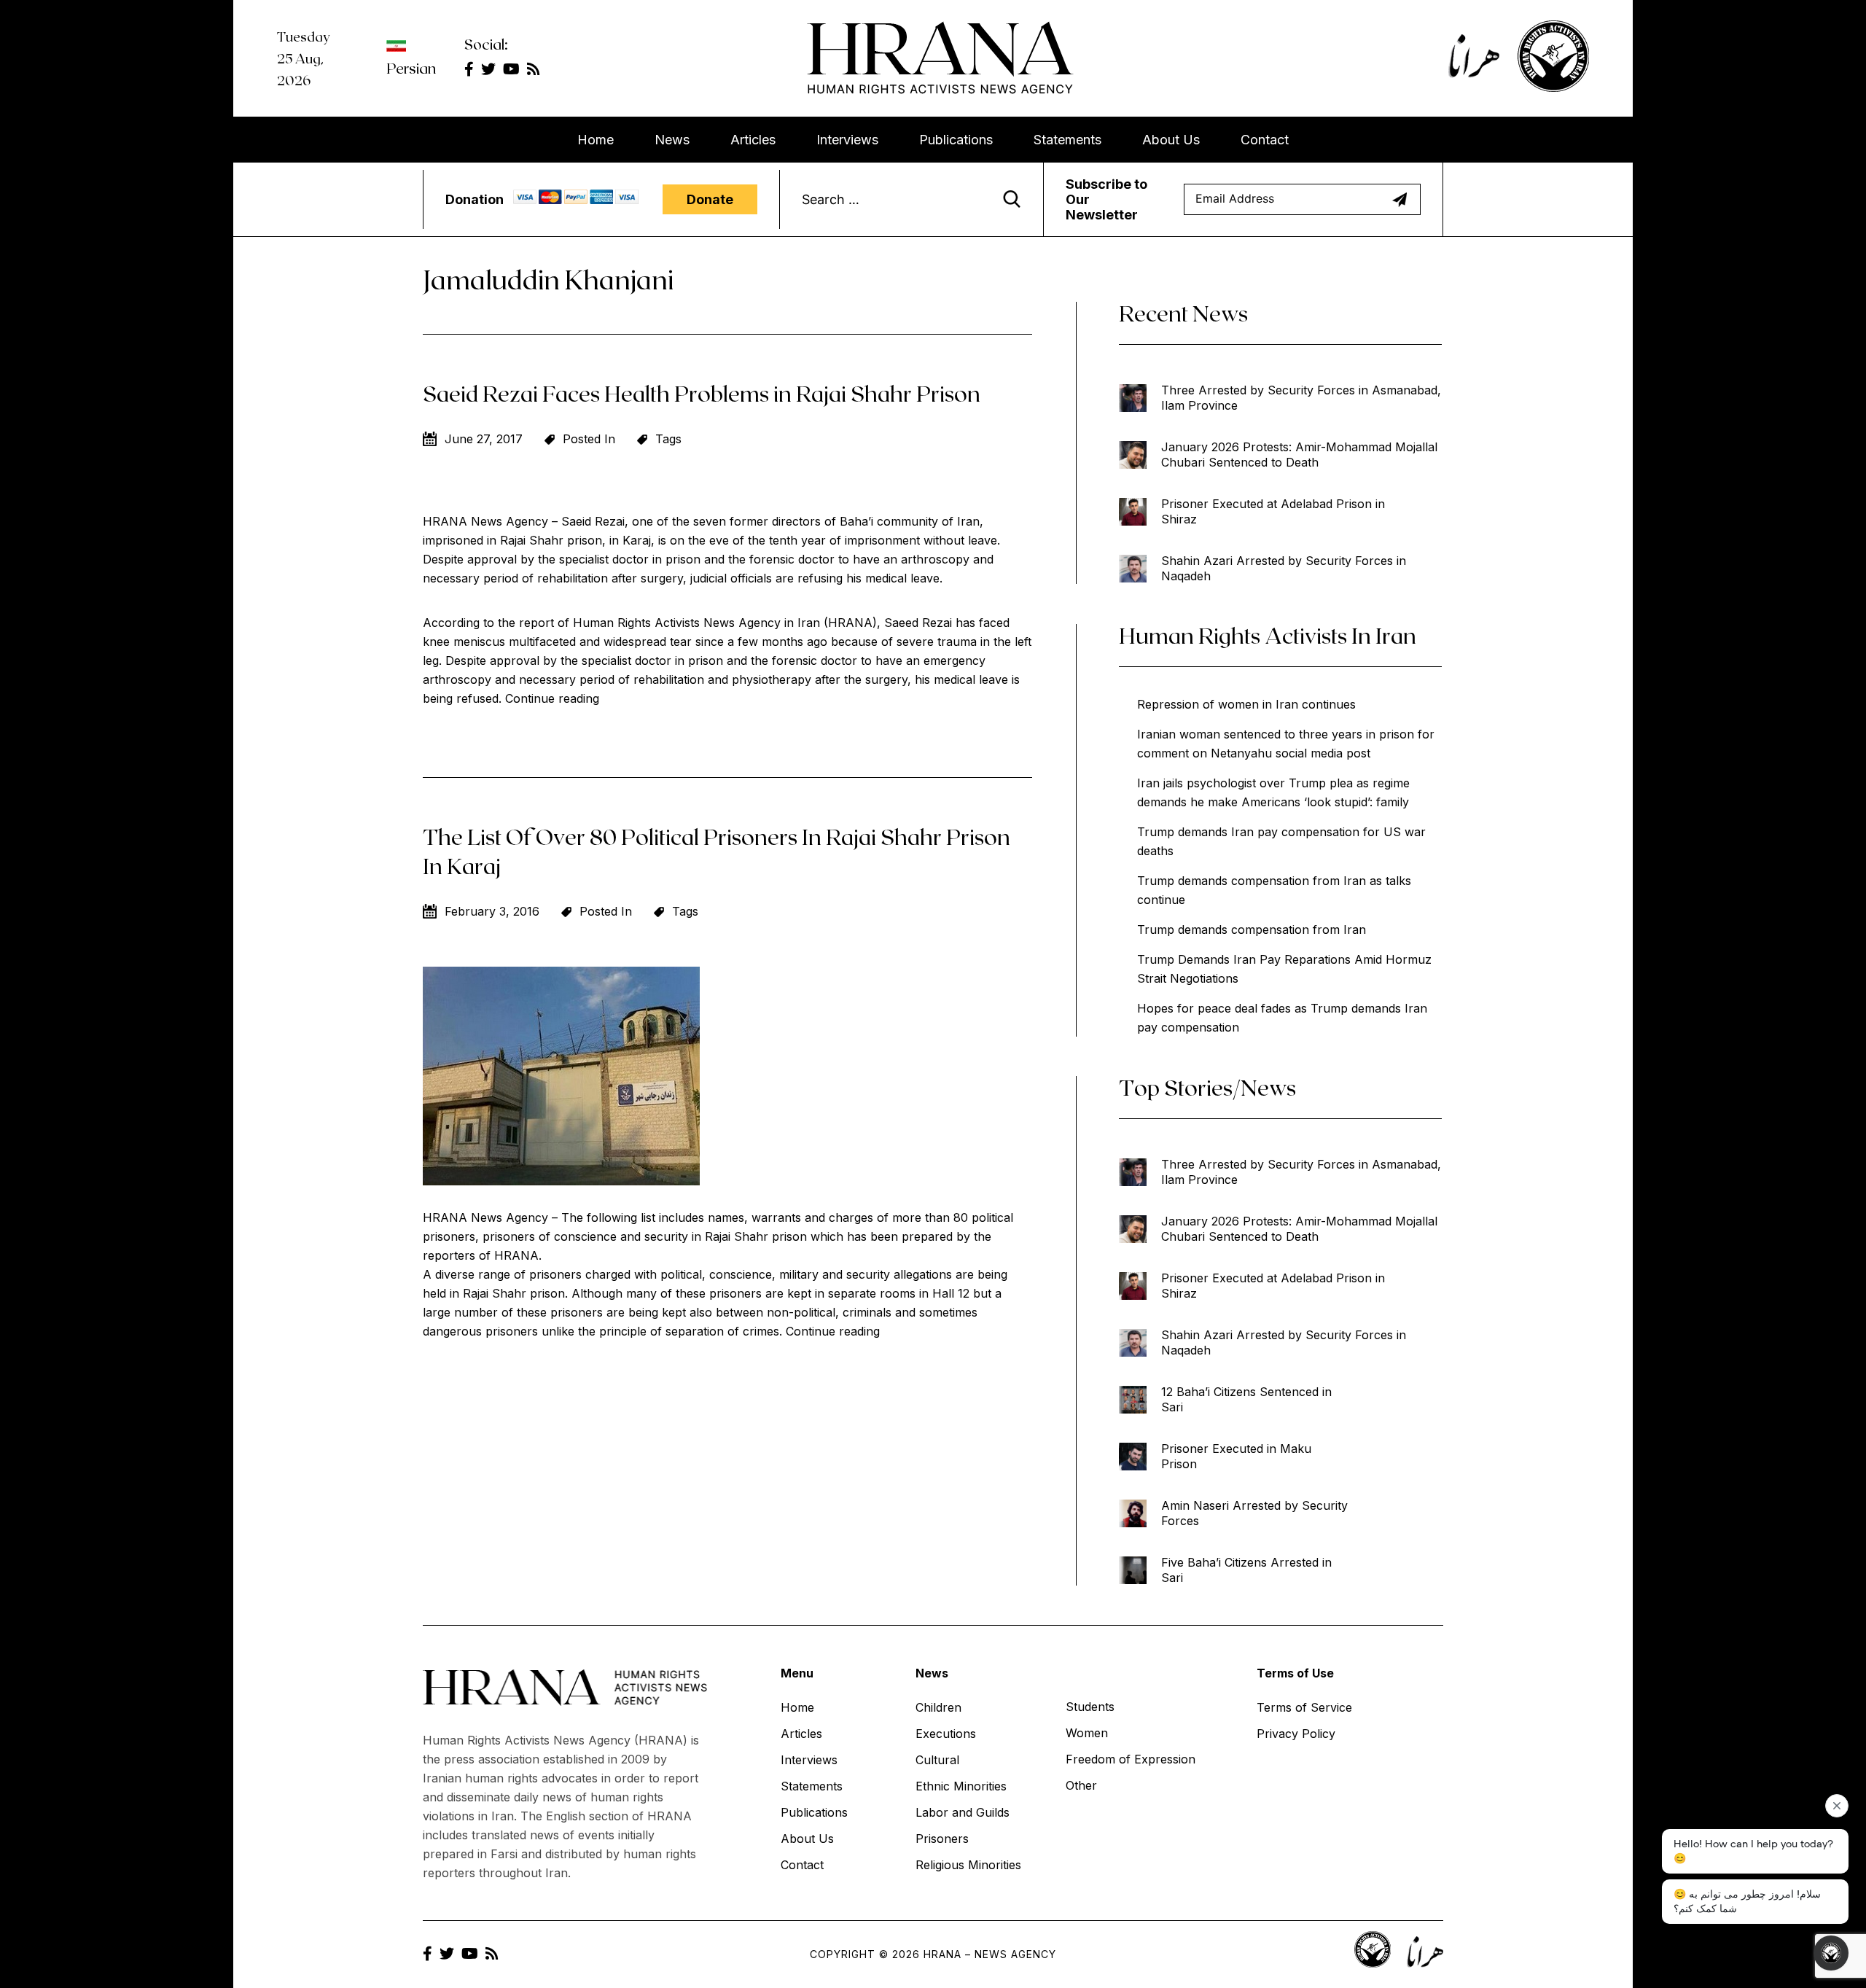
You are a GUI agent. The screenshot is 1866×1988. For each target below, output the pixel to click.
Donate (710, 199)
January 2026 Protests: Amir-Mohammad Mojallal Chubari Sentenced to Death (1299, 455)
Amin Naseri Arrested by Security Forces (1254, 1513)
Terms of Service (1304, 1707)
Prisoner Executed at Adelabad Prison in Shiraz (1273, 511)
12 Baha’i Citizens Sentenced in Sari (1246, 1399)
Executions (946, 1734)
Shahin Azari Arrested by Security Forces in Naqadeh (1284, 568)
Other (1081, 1785)
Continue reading (552, 698)
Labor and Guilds (963, 1812)
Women (1087, 1733)
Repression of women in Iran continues (1246, 704)
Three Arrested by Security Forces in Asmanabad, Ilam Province (1301, 398)
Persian (411, 68)
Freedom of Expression (1131, 1759)
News (672, 140)
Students (1090, 1707)
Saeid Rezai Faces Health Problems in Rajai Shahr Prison (702, 393)
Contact (1265, 140)
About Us (1171, 140)
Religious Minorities (968, 1865)
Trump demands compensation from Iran (1252, 929)
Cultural (937, 1760)
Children (938, 1707)
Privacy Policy (1296, 1734)
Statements (1067, 140)
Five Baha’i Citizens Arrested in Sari (1246, 1570)
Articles (753, 140)
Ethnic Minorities (961, 1786)
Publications (956, 140)
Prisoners (942, 1839)
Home (596, 140)
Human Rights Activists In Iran (1268, 635)
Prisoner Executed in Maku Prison (1236, 1456)
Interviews (847, 140)
